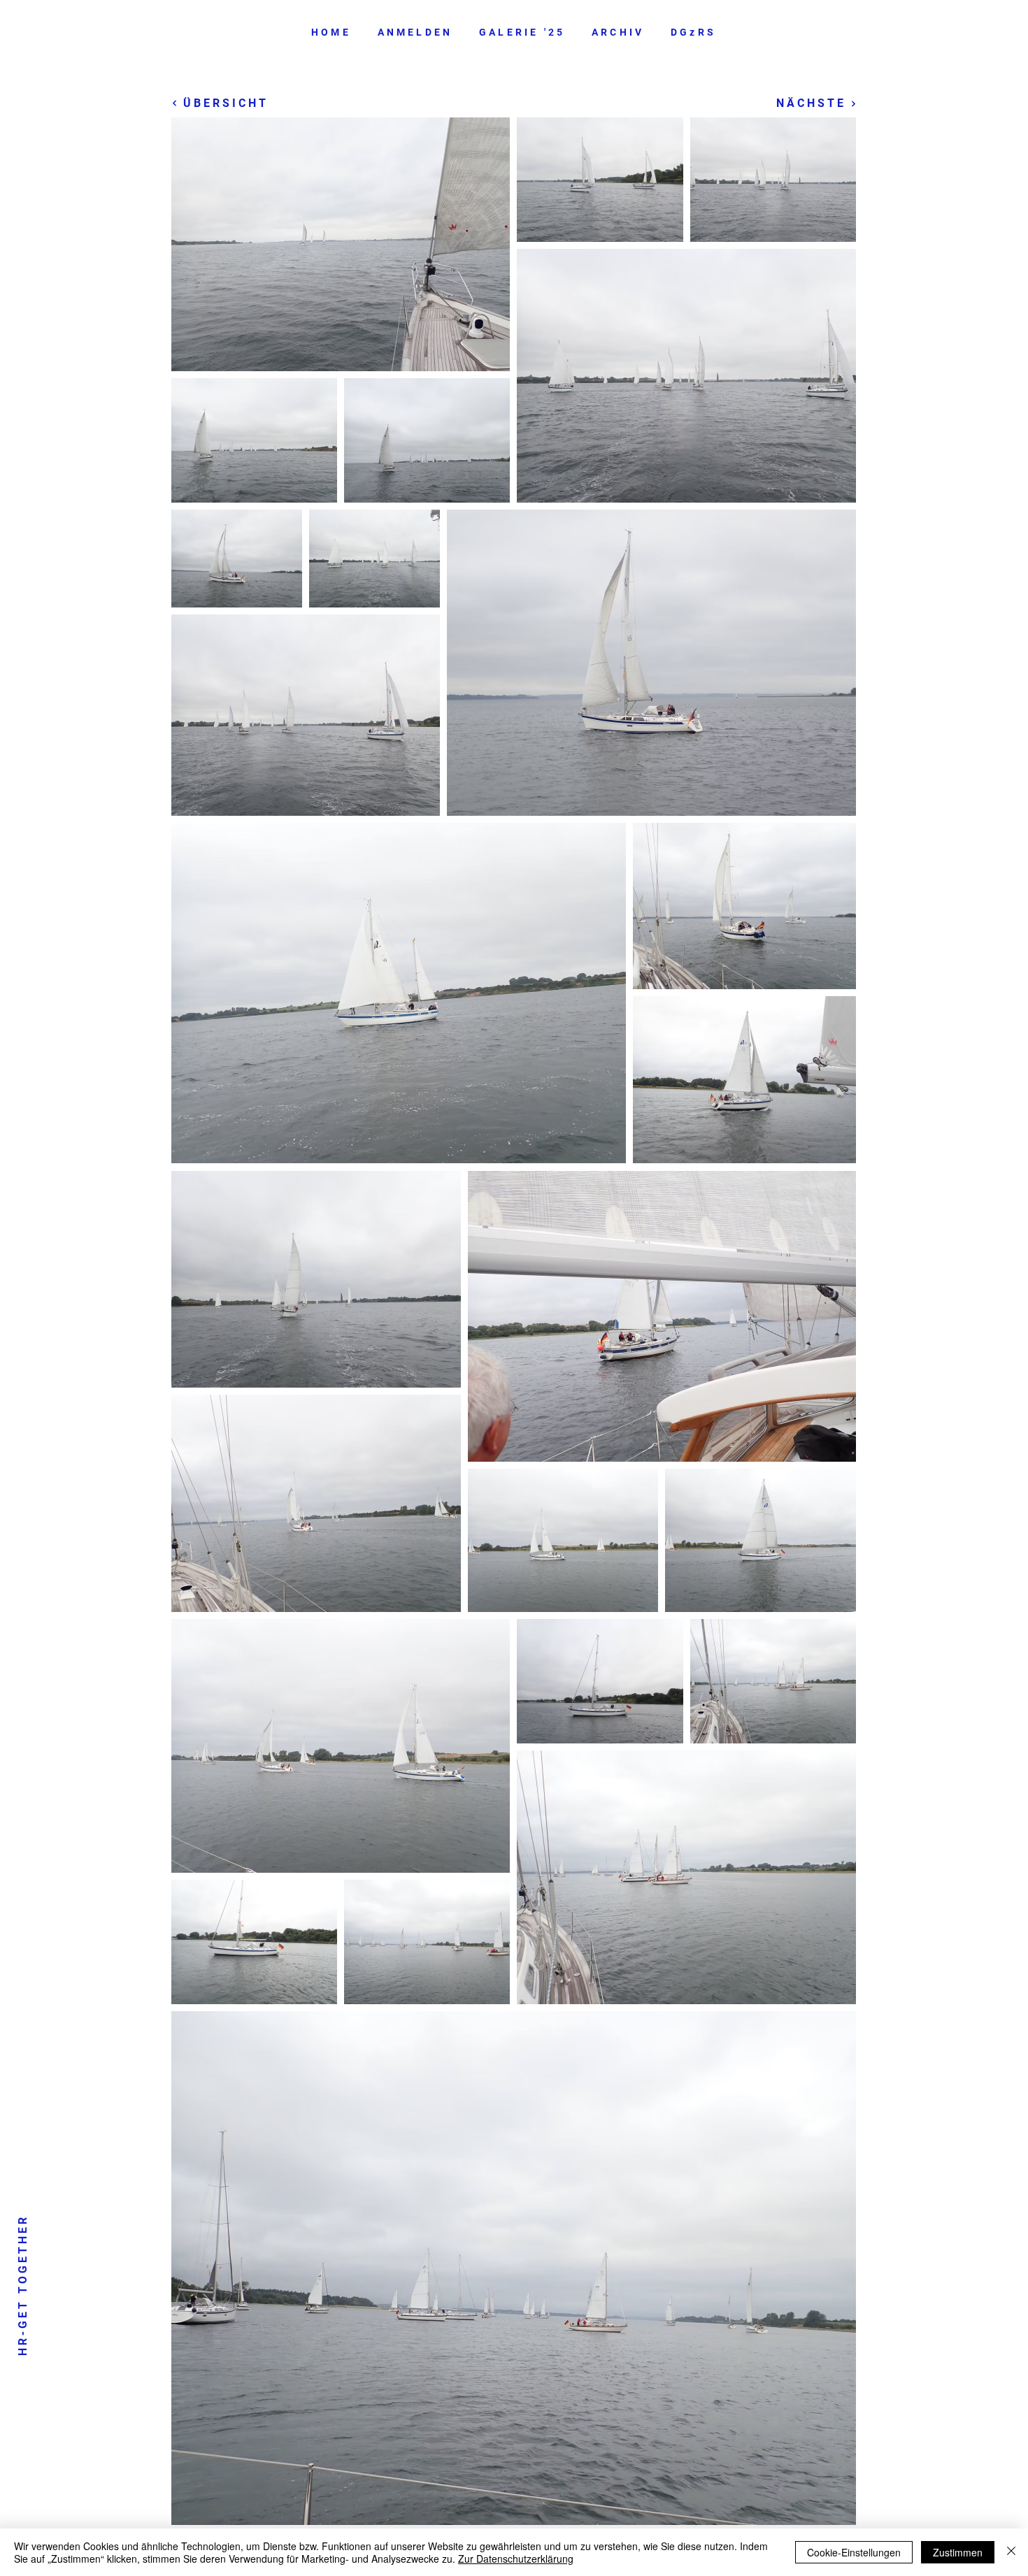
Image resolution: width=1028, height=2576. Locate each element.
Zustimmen (958, 2552)
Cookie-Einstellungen (854, 2552)
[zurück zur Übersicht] (177, 103)
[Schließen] (1011, 2552)
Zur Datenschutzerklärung (516, 2559)
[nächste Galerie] (851, 103)
